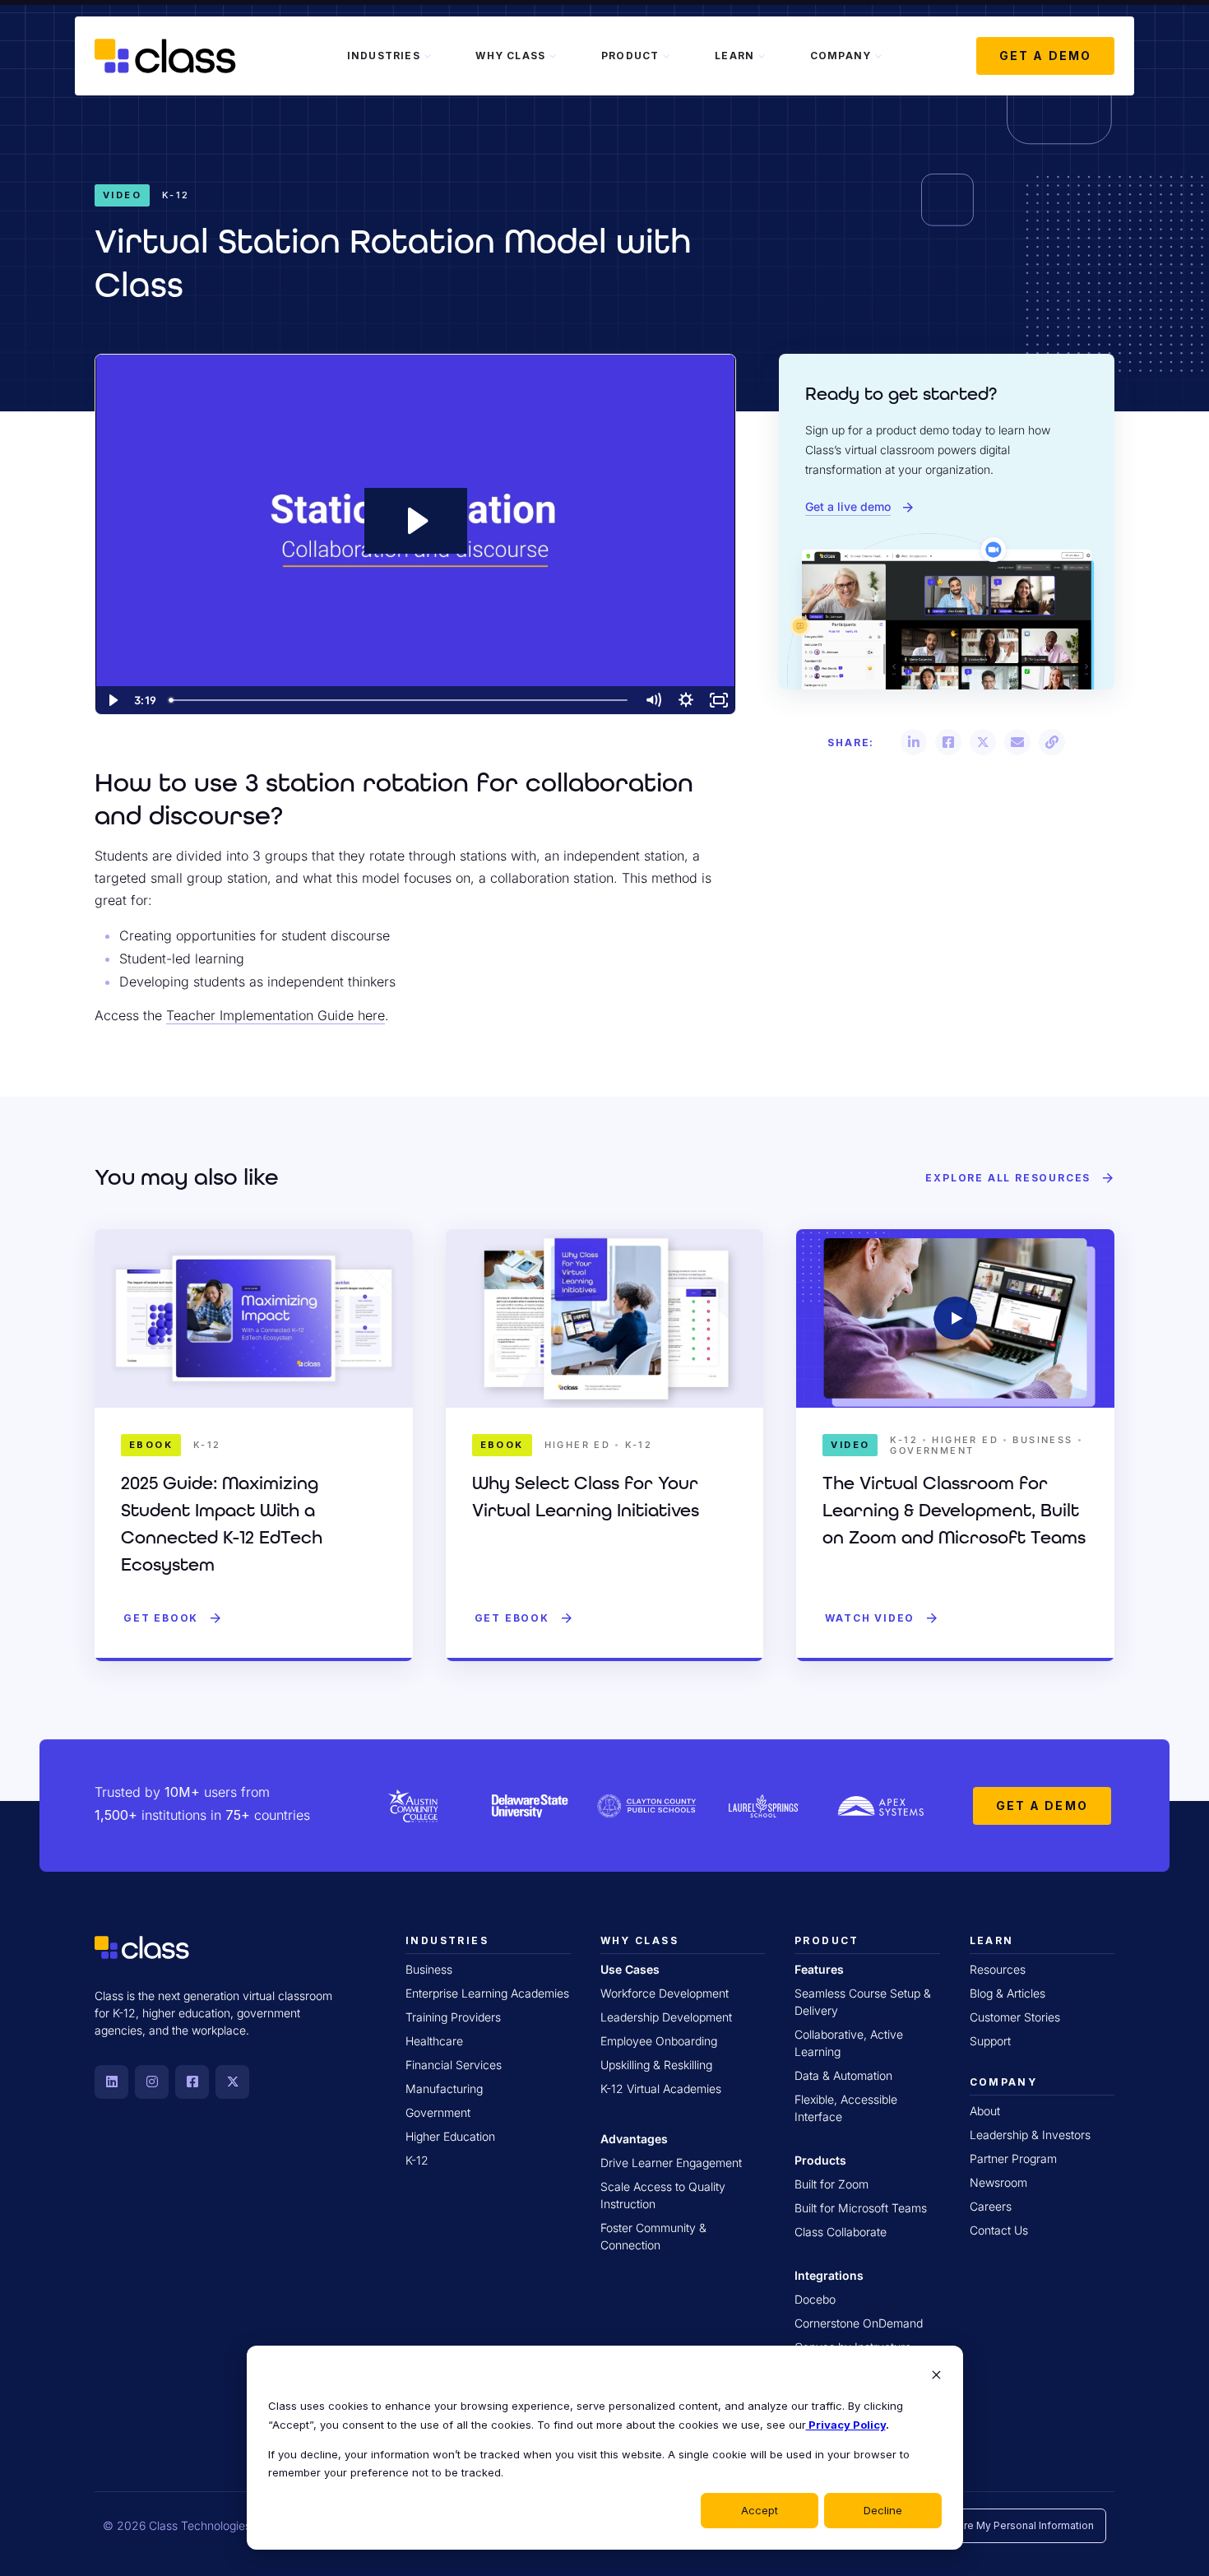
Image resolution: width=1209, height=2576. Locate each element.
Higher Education (450, 2136)
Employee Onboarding (659, 2041)
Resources (998, 1969)
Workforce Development (665, 1993)
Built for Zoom (831, 2184)
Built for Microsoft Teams (861, 2208)
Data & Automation (843, 2075)
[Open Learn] (762, 56)
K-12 (417, 2160)
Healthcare (434, 2041)
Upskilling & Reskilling (656, 2065)
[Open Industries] (428, 56)
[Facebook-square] (192, 2082)
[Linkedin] (111, 2082)
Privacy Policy (846, 2425)
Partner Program (1013, 2158)
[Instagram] (152, 2082)
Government (438, 2112)
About (985, 2111)
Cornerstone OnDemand (859, 2323)
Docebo (815, 2299)
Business (429, 1969)
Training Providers (453, 2017)
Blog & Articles (1007, 1993)
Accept (760, 2510)
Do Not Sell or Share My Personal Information (985, 2525)
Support (990, 2041)
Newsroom (998, 2182)
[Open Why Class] (553, 56)
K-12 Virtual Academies (661, 2089)
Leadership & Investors (1030, 2135)
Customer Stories (1015, 2017)
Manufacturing (444, 2089)
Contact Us (999, 2230)
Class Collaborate (841, 2232)
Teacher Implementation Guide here (276, 1015)
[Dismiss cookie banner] (936, 2376)
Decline (883, 2510)
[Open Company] (878, 56)
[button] (914, 742)
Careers (991, 2206)
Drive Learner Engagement (671, 2163)
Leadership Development (666, 2017)
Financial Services (454, 2065)
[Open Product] (666, 56)
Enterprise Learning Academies (487, 1993)
